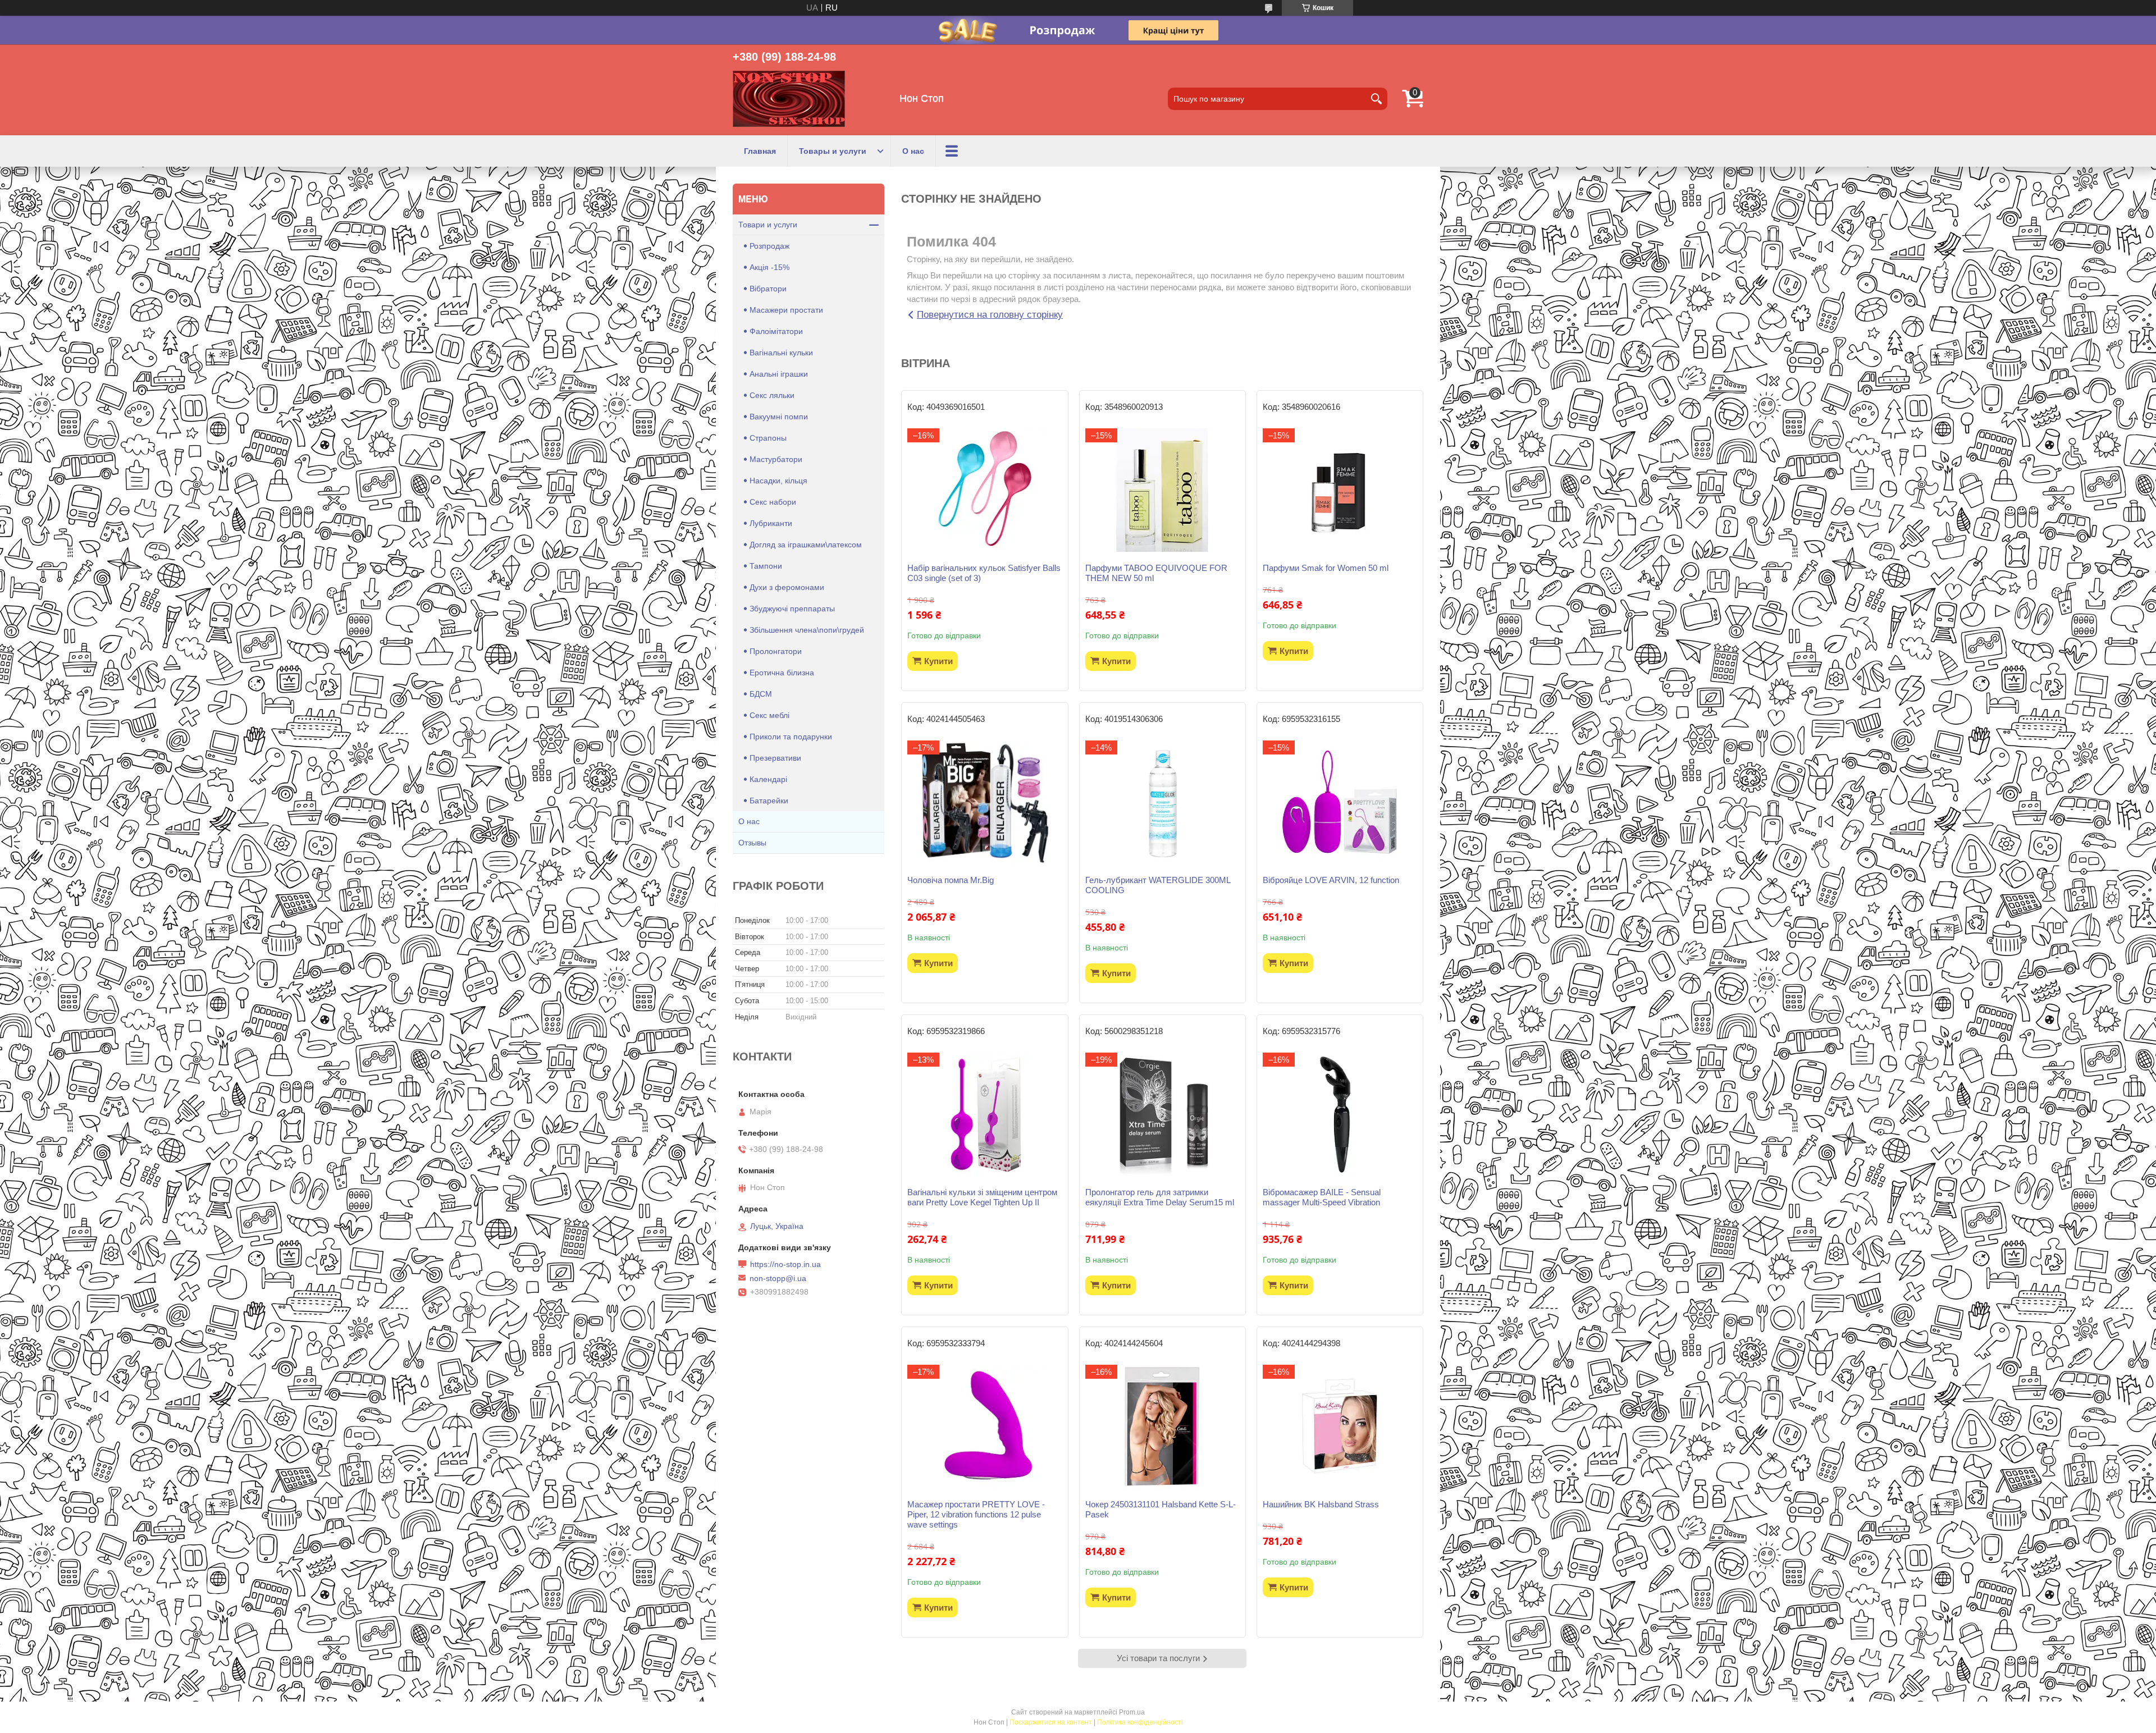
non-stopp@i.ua (778, 1278)
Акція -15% (769, 267)
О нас (913, 151)
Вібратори (768, 289)
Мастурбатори (776, 459)
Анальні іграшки (779, 374)
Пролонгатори (776, 651)
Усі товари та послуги (1158, 1658)
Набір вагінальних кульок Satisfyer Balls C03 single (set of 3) (984, 573)
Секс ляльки (772, 395)
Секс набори (773, 502)
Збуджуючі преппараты (792, 609)
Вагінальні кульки (781, 353)
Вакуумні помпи (779, 417)
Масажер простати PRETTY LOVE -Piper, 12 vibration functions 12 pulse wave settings (976, 1514)
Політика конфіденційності (1140, 1722)
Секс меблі (769, 715)
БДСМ (761, 694)
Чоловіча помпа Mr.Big (951, 880)
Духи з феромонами (787, 587)
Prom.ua (1132, 1712)
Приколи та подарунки (791, 737)
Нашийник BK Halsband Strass (1321, 1504)
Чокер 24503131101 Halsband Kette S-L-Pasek (1161, 1509)
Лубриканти (771, 523)
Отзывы (752, 843)
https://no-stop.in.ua (785, 1264)
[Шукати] (1376, 99)
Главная (760, 151)
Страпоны (768, 438)
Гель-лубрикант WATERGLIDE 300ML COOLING (1158, 885)
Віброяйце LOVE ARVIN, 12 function (1331, 880)
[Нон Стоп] (789, 99)
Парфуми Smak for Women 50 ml (1326, 568)
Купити (938, 661)
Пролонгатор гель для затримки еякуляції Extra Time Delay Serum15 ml (1160, 1197)
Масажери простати (786, 310)
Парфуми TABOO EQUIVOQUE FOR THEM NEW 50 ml (1156, 573)
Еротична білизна (782, 673)
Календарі (768, 779)
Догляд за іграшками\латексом (806, 545)
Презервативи (775, 758)
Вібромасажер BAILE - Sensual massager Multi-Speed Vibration (1322, 1197)
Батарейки (769, 801)
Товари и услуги (768, 225)
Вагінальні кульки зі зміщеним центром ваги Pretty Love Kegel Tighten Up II (982, 1197)
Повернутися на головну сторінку (990, 315)
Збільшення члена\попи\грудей (807, 630)
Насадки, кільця (778, 481)
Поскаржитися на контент (1051, 1722)
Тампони (766, 566)
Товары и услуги (833, 151)
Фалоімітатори (776, 331)
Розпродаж (769, 246)
